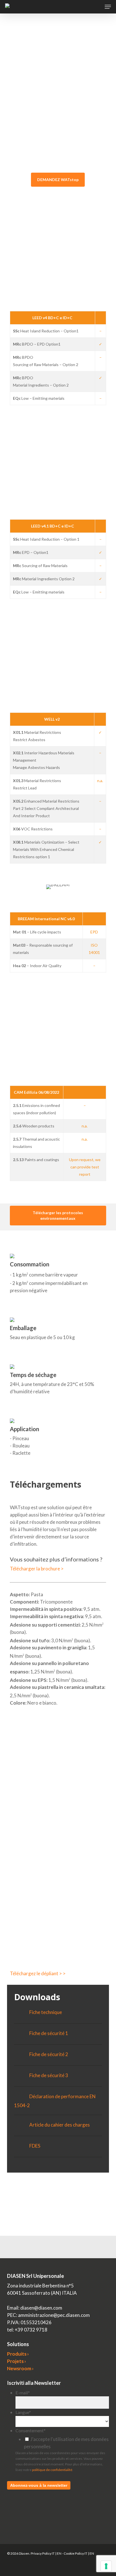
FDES (35, 2146)
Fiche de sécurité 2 (49, 2054)
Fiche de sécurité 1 (49, 2033)
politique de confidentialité (52, 2470)
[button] (108, 7)
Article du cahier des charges (60, 2125)
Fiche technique (46, 2012)
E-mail (23, 2393)
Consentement (31, 2430)
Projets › (16, 2361)
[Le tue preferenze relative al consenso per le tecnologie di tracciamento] (106, 2566)
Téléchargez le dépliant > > (38, 1973)
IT (53, 2553)
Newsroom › (20, 2368)
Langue (23, 2412)
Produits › (18, 2354)
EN (59, 2553)
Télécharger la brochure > (37, 1569)
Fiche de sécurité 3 (49, 2075)
